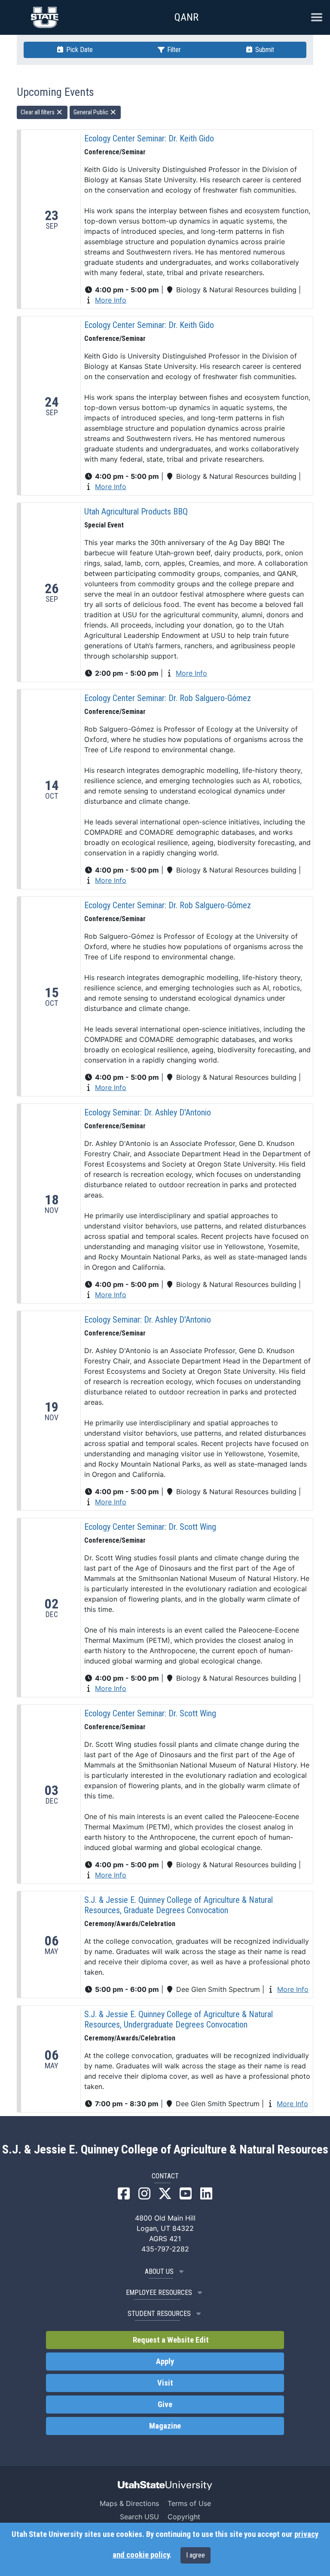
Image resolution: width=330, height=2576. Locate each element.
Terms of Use (189, 2503)
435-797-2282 (165, 2249)
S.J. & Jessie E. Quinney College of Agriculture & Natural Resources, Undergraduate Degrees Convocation (179, 2019)
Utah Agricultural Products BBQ (136, 512)
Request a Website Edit (170, 2340)
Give (165, 2404)
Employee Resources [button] (159, 2293)
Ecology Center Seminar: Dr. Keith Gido (149, 138)
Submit (264, 50)
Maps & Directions (129, 2503)
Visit (165, 2383)
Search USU (139, 2517)
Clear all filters (38, 112)
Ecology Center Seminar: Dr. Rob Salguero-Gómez (168, 698)
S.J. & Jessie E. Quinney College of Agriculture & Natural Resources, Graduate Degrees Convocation (179, 1905)
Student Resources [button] (159, 2314)
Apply (165, 2362)
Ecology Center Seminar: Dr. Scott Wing (150, 1527)
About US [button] (159, 2271)
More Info (111, 300)
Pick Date (79, 50)
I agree (196, 2555)
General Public (92, 112)
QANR (186, 17)
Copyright (184, 2517)
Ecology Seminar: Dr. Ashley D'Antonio (148, 1112)
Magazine (165, 2426)
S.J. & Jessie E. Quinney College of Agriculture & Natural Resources (165, 2150)
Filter (173, 50)
